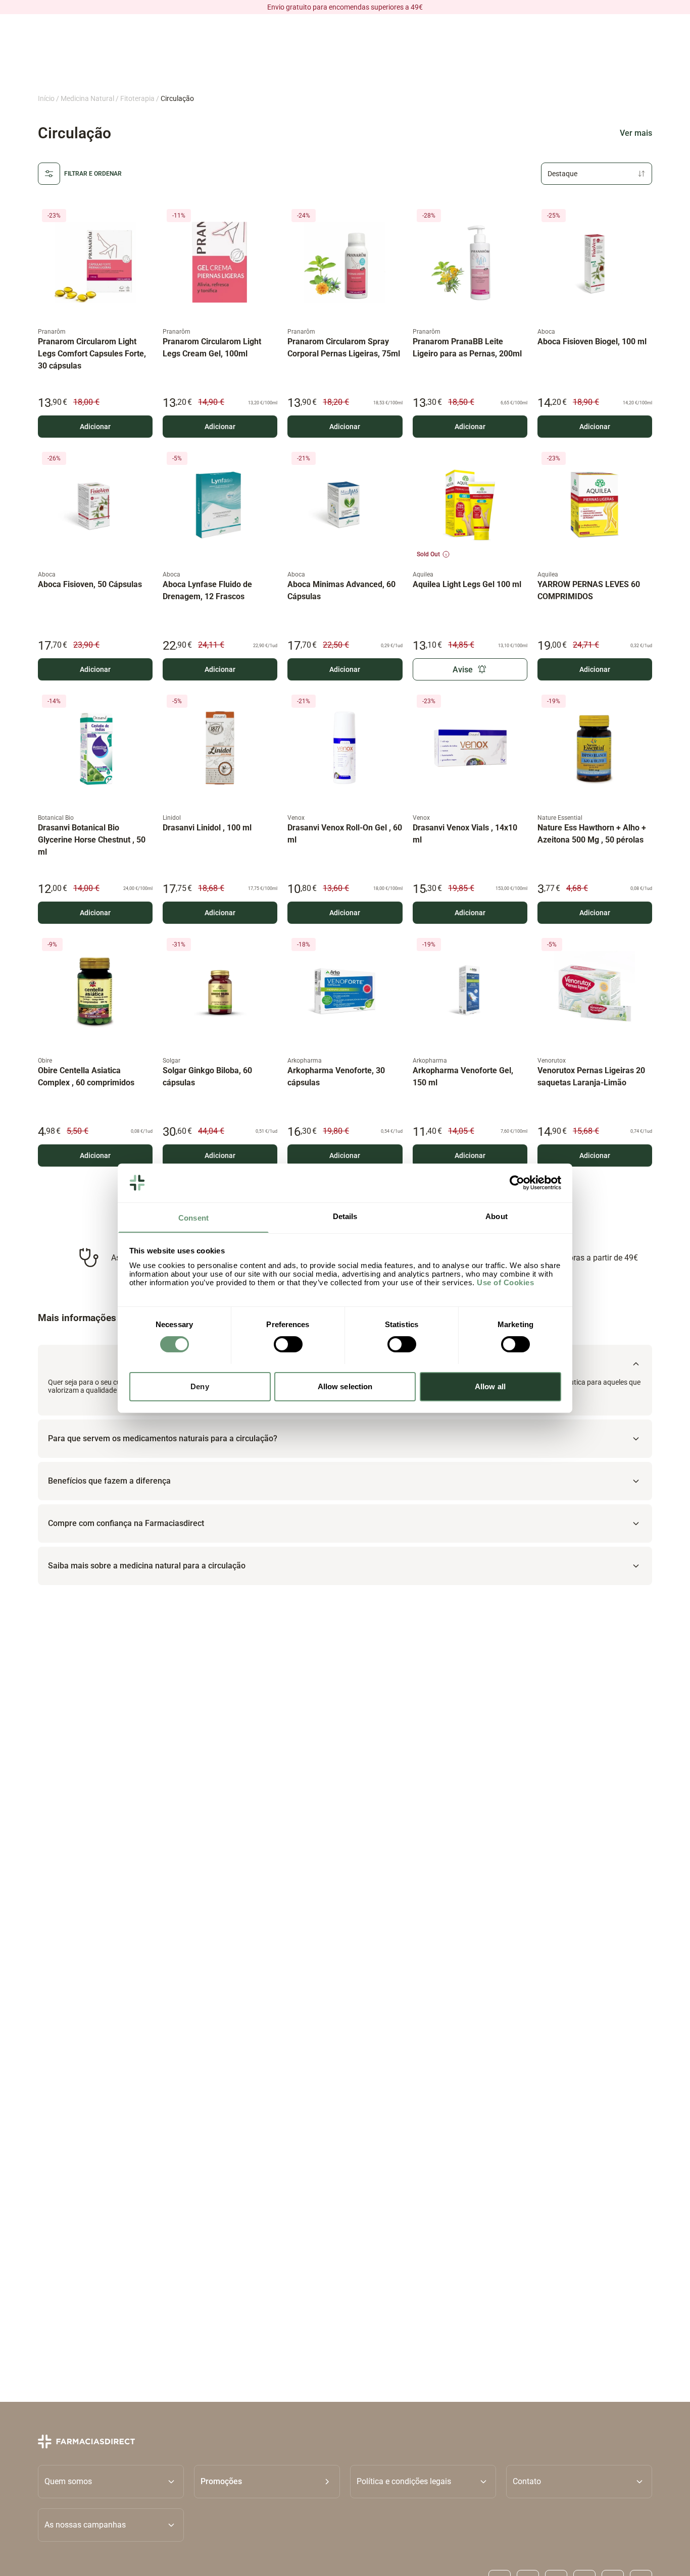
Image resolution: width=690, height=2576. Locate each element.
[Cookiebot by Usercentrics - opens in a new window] (517, 1183)
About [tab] (497, 1216)
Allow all (490, 1386)
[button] (267, 2481)
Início (46, 98)
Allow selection (345, 1386)
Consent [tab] (193, 1217)
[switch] (288, 1344)
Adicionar (95, 427)
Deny (200, 1386)
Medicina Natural (87, 98)
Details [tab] (345, 1216)
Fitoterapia (137, 98)
